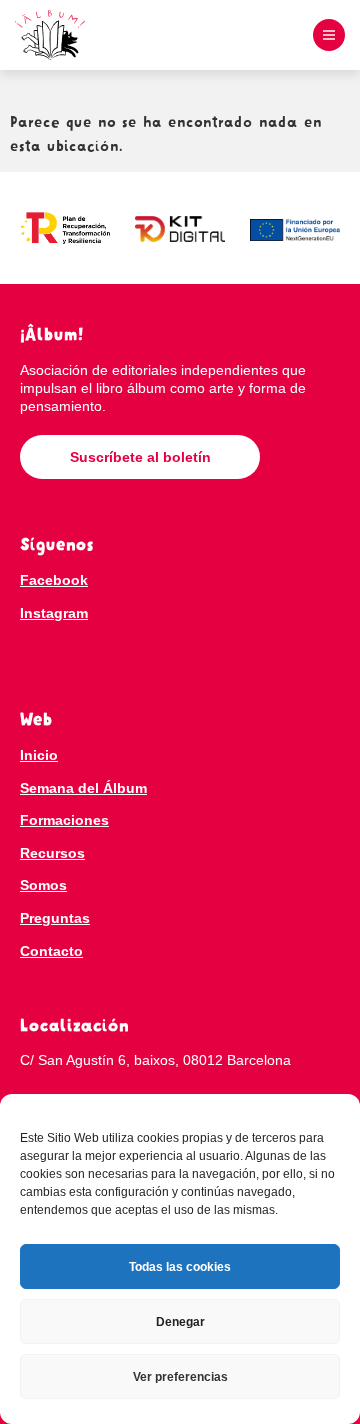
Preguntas (55, 918)
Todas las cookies (180, 1267)
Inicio (39, 755)
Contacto (51, 951)
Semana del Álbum (83, 788)
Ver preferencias (180, 1377)
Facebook (54, 580)
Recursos (52, 853)
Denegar (180, 1322)
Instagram (54, 613)
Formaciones (64, 820)
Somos (43, 885)
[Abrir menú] (329, 35)
